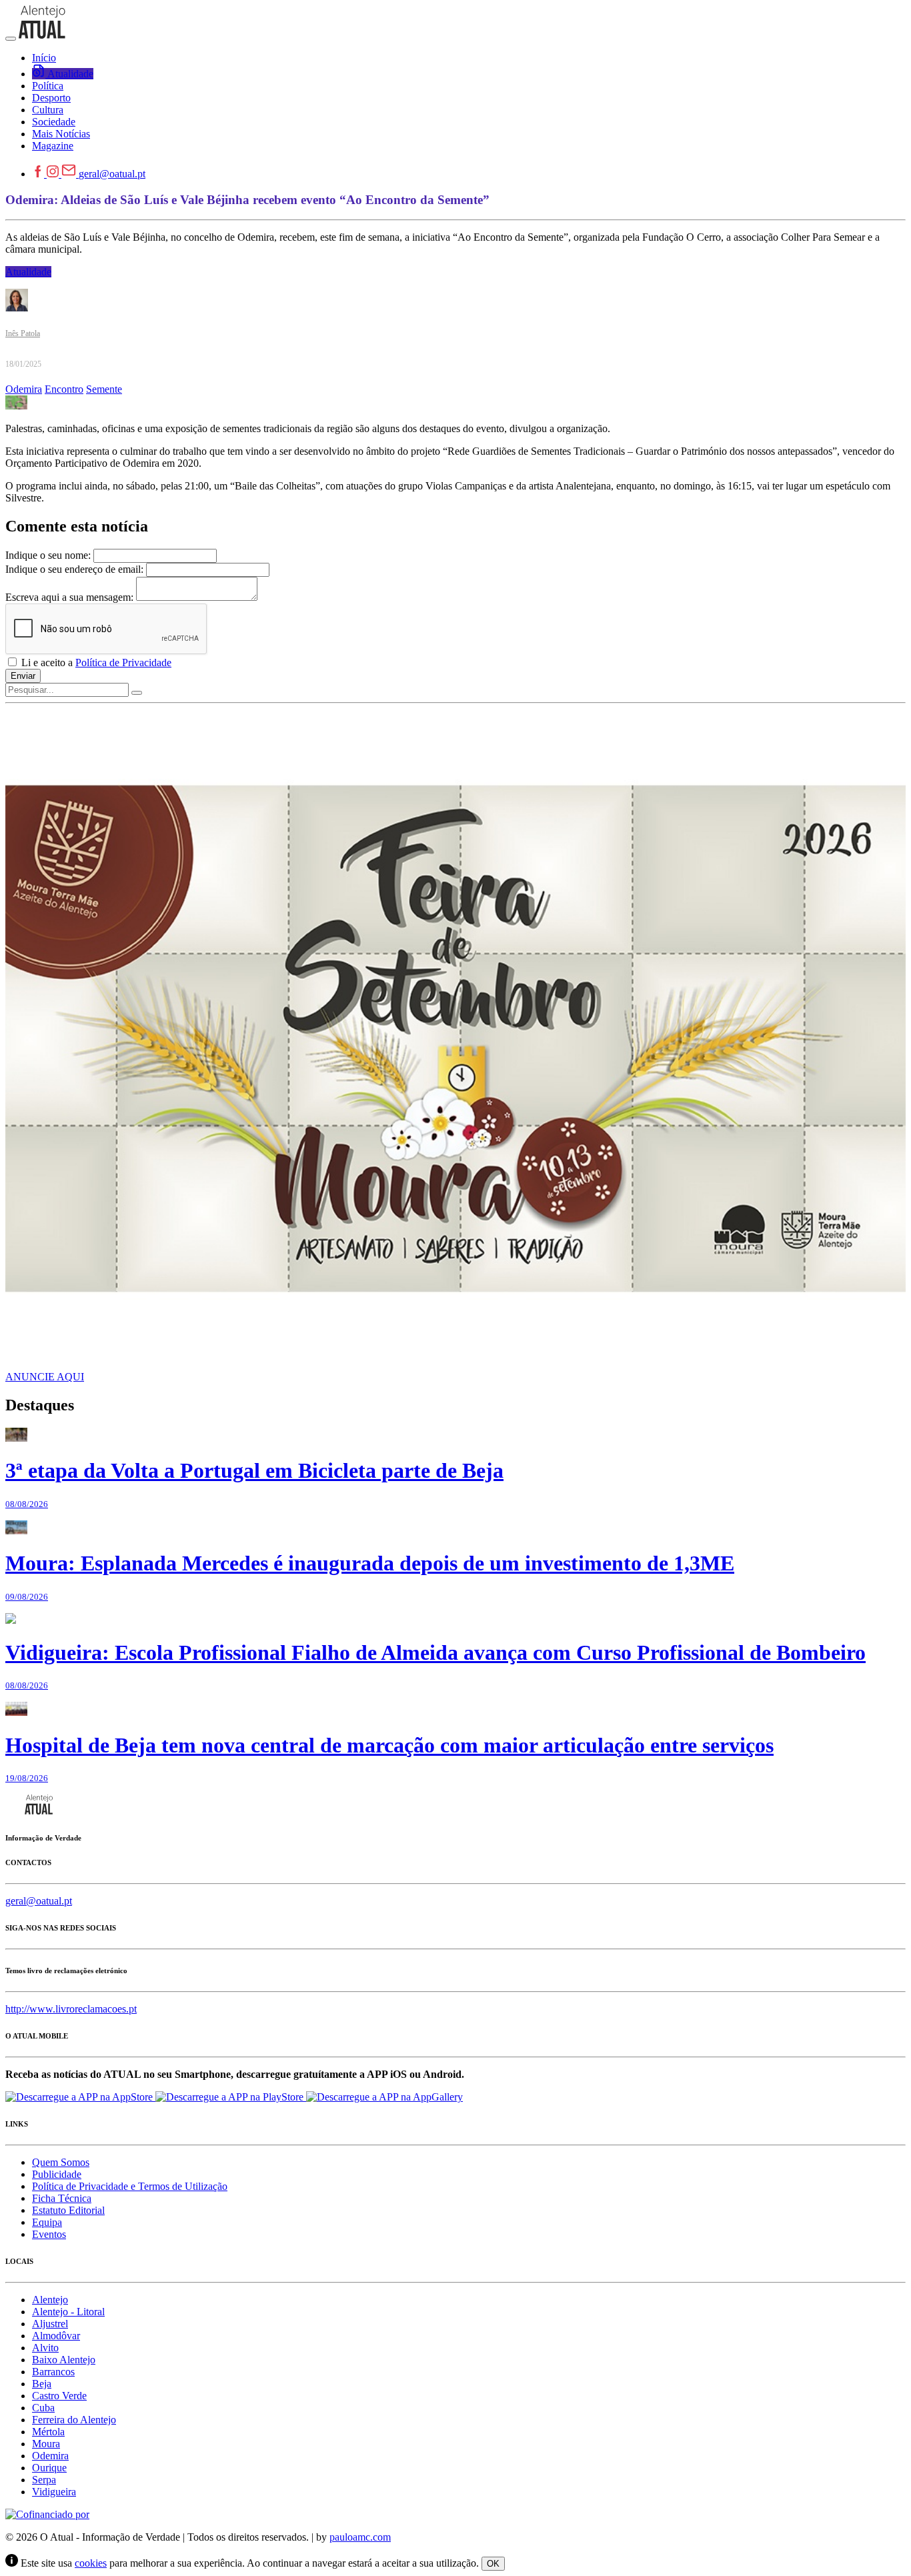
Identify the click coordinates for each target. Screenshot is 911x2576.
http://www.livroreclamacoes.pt (71, 2009)
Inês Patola (23, 333)
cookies (91, 2563)
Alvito (45, 2348)
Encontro (64, 389)
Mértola (48, 2432)
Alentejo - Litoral (68, 2312)
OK (493, 2564)
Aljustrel (50, 2324)
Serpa (44, 2480)
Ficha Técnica (62, 2198)
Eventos (49, 2234)
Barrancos (53, 2372)
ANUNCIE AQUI (45, 1377)
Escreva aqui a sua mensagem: (69, 597)
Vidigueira (54, 2492)
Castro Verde (59, 2396)
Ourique (49, 2468)
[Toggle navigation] (11, 39)
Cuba (43, 2408)
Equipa (47, 2222)
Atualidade (28, 272)
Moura (46, 2444)
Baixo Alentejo (64, 2360)
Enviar (23, 676)
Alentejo (50, 2300)
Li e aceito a (95, 663)
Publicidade (57, 2174)
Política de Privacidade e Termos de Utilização (130, 2186)
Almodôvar (56, 2336)
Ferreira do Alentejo (74, 2420)
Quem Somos (61, 2162)
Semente (104, 389)
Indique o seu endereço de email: (74, 569)
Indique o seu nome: (48, 555)
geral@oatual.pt (112, 174)
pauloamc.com (360, 2537)
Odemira (24, 389)
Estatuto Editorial (68, 2210)
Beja (42, 2384)
